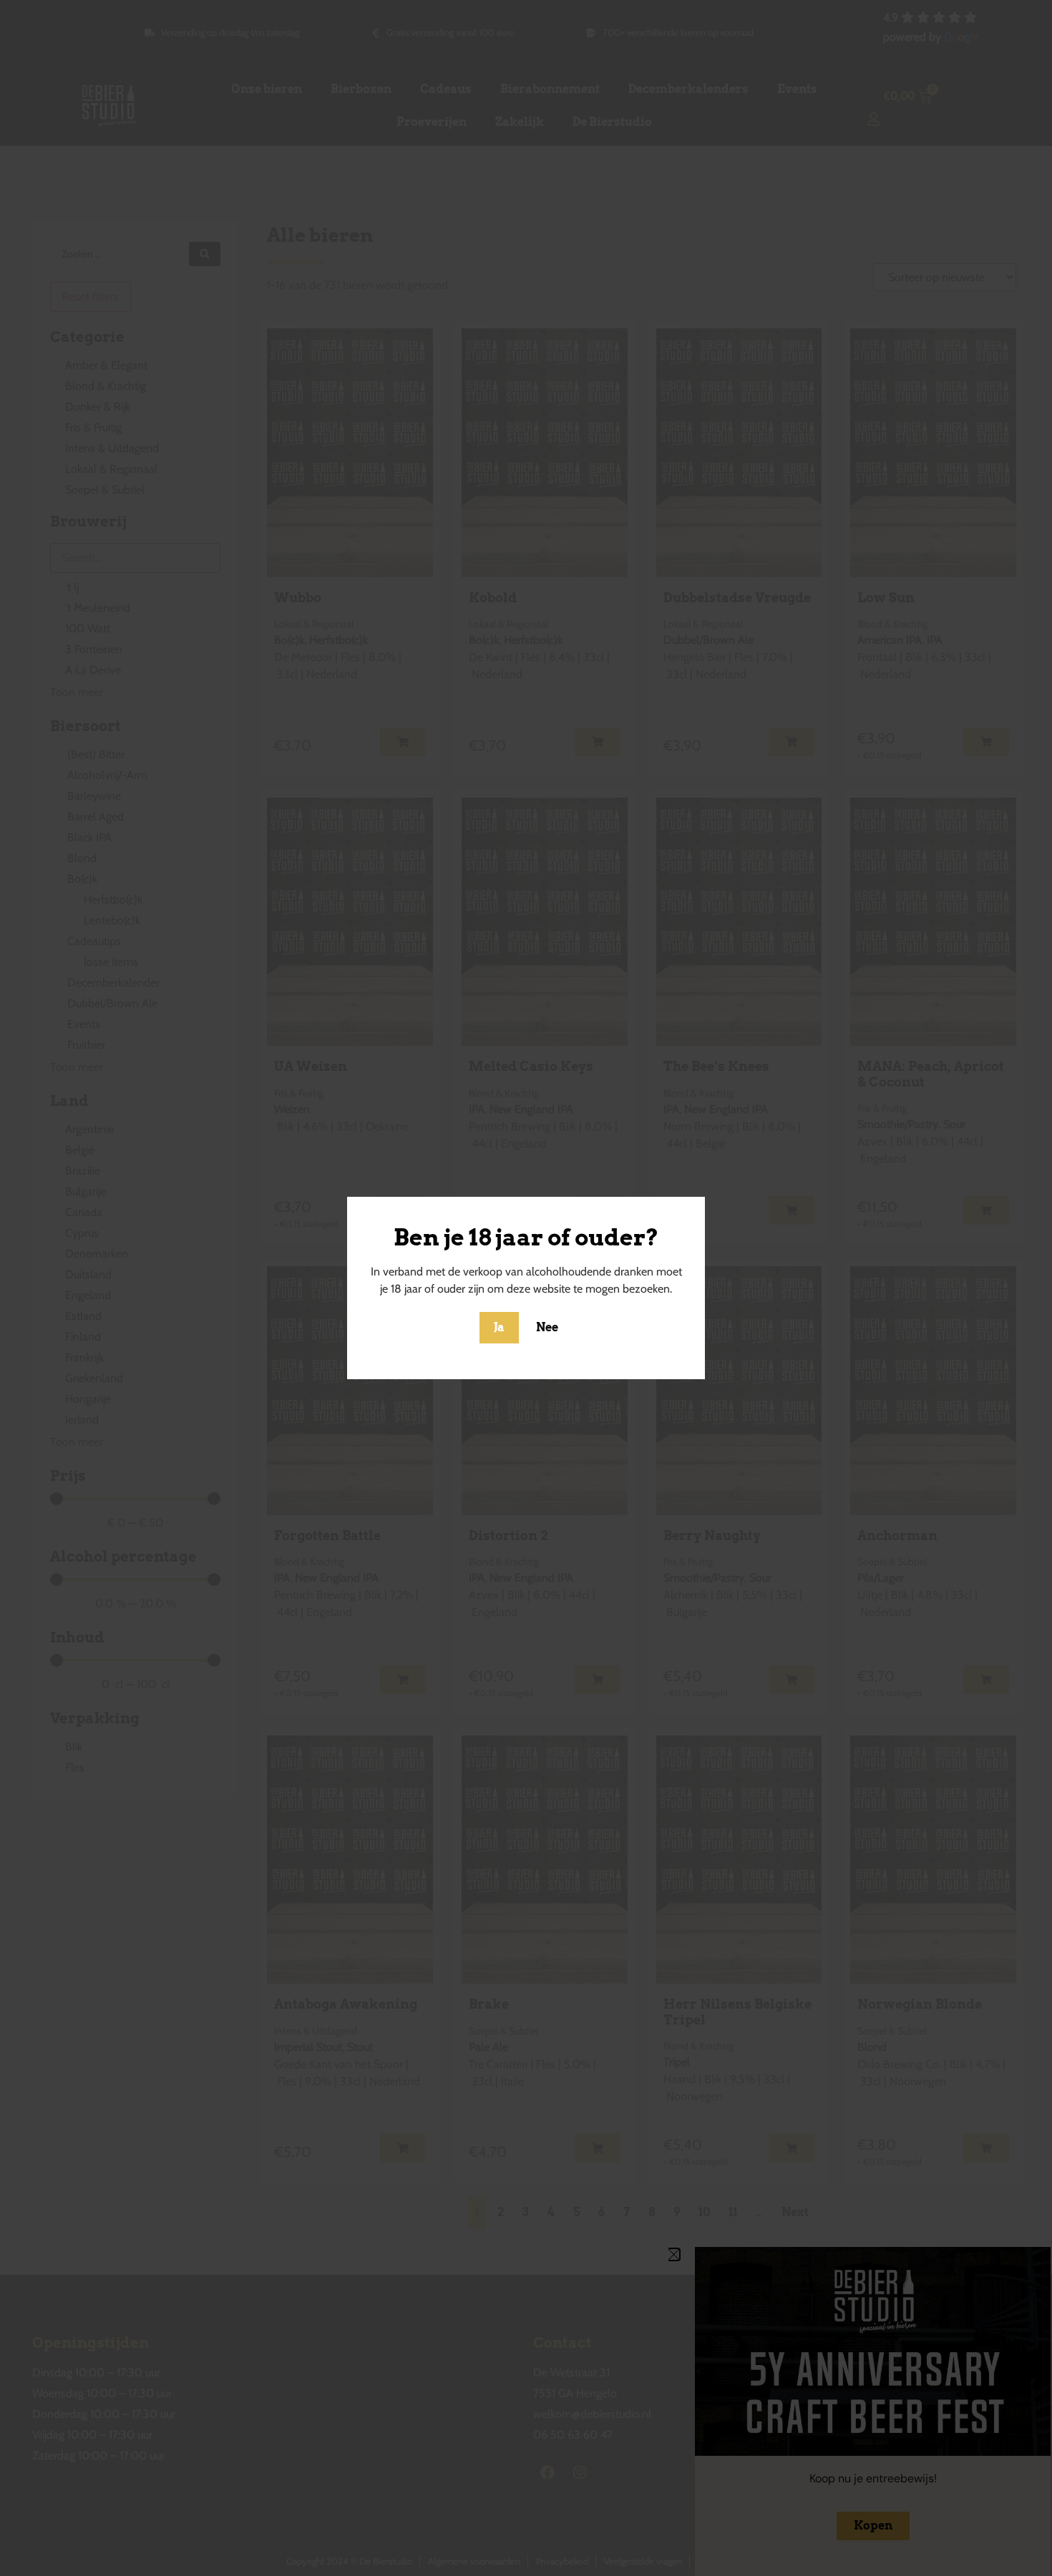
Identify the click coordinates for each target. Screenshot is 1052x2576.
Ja (499, 1327)
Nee (547, 1327)
